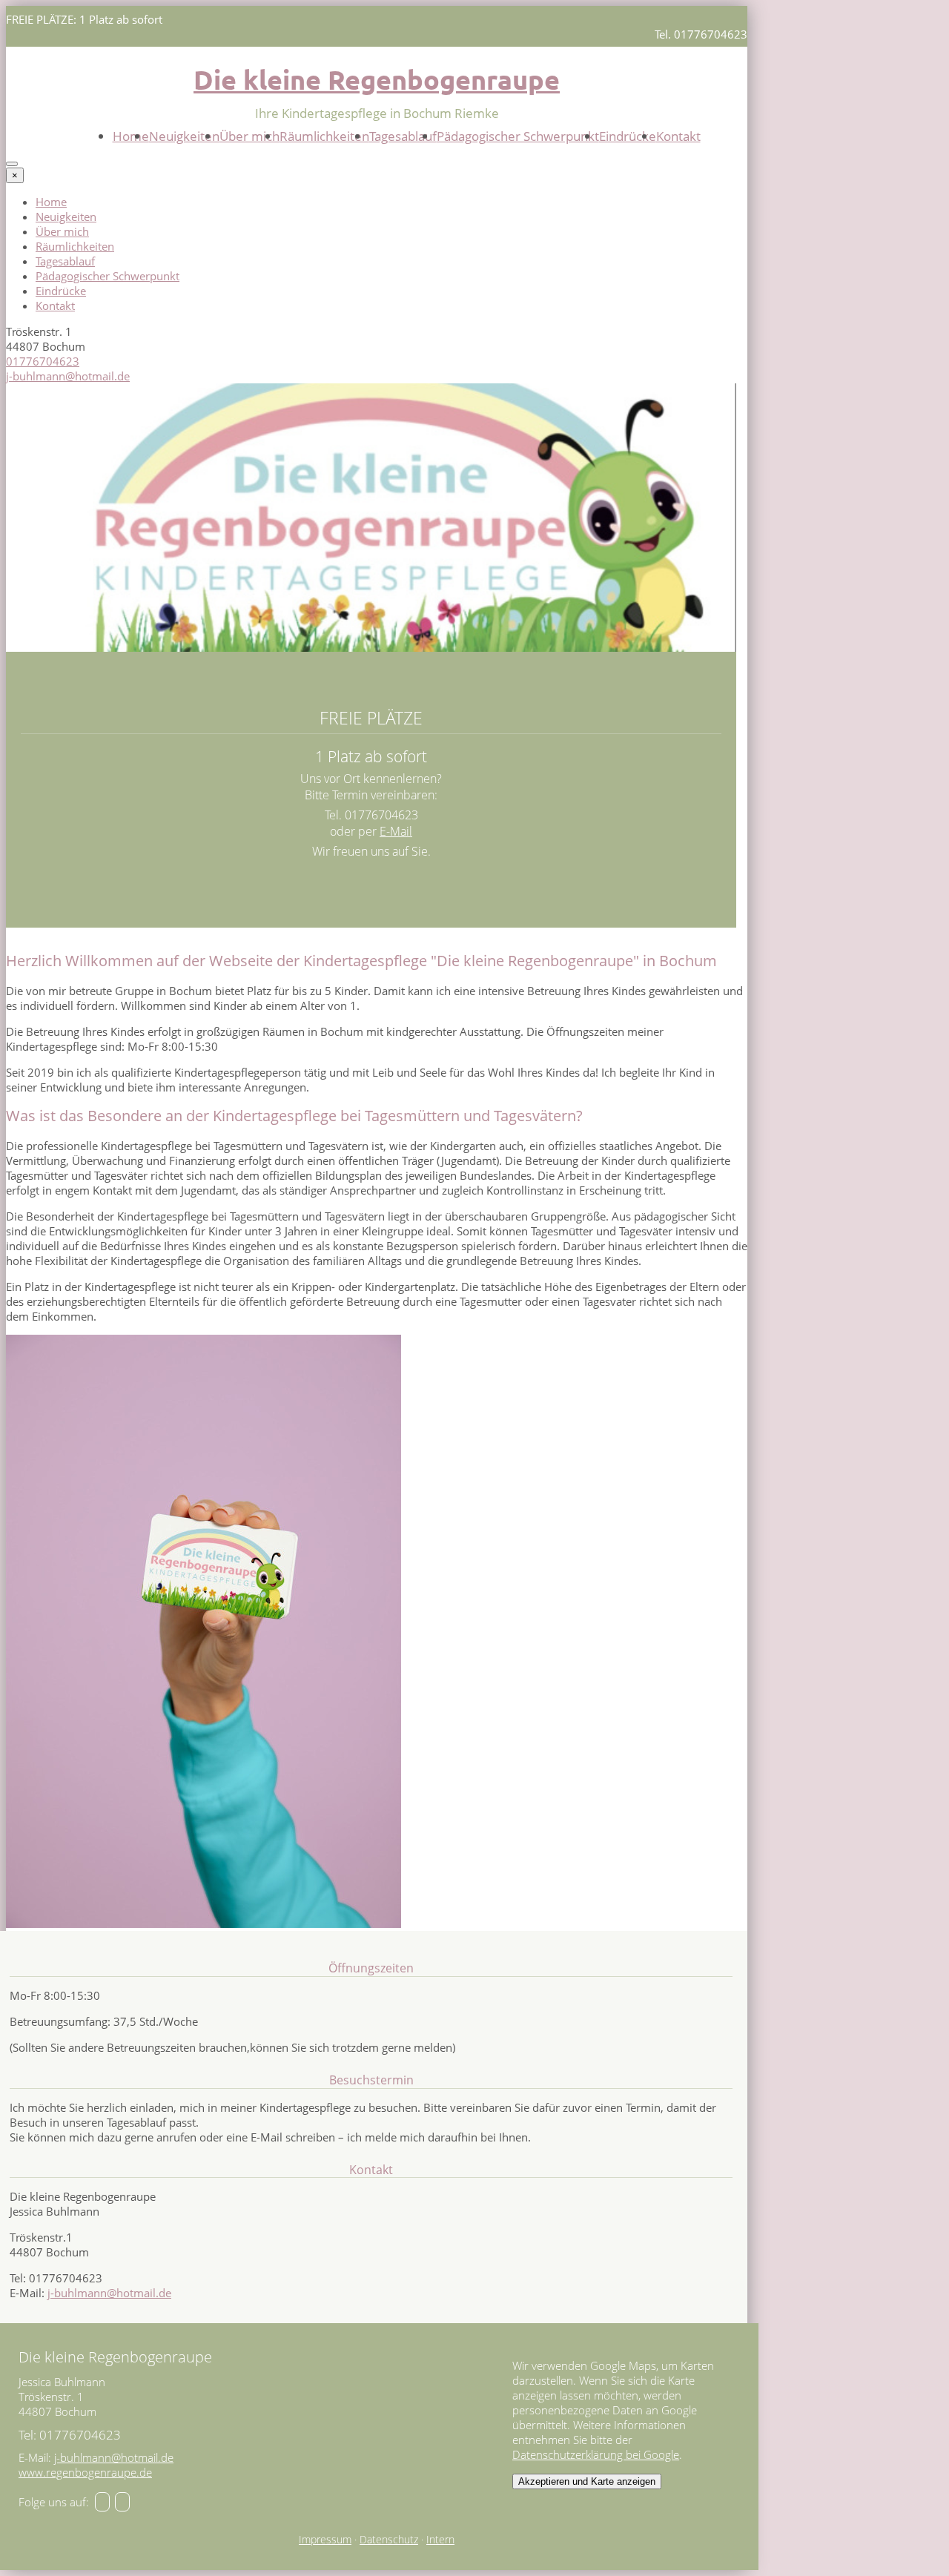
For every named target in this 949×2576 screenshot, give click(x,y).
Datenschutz (389, 2540)
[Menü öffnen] (12, 164)
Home (131, 136)
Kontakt (678, 136)
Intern (440, 2540)
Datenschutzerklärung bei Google (596, 2454)
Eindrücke (628, 136)
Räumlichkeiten (324, 136)
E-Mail (396, 831)
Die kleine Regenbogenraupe (377, 79)
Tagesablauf (403, 136)
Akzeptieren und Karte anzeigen (587, 2481)
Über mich (249, 136)
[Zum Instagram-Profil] (122, 2502)
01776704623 (43, 361)
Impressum (325, 2540)
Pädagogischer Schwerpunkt (518, 136)
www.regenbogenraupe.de (85, 2472)
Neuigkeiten (184, 136)
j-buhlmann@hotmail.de (68, 376)
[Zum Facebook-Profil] (102, 2502)
